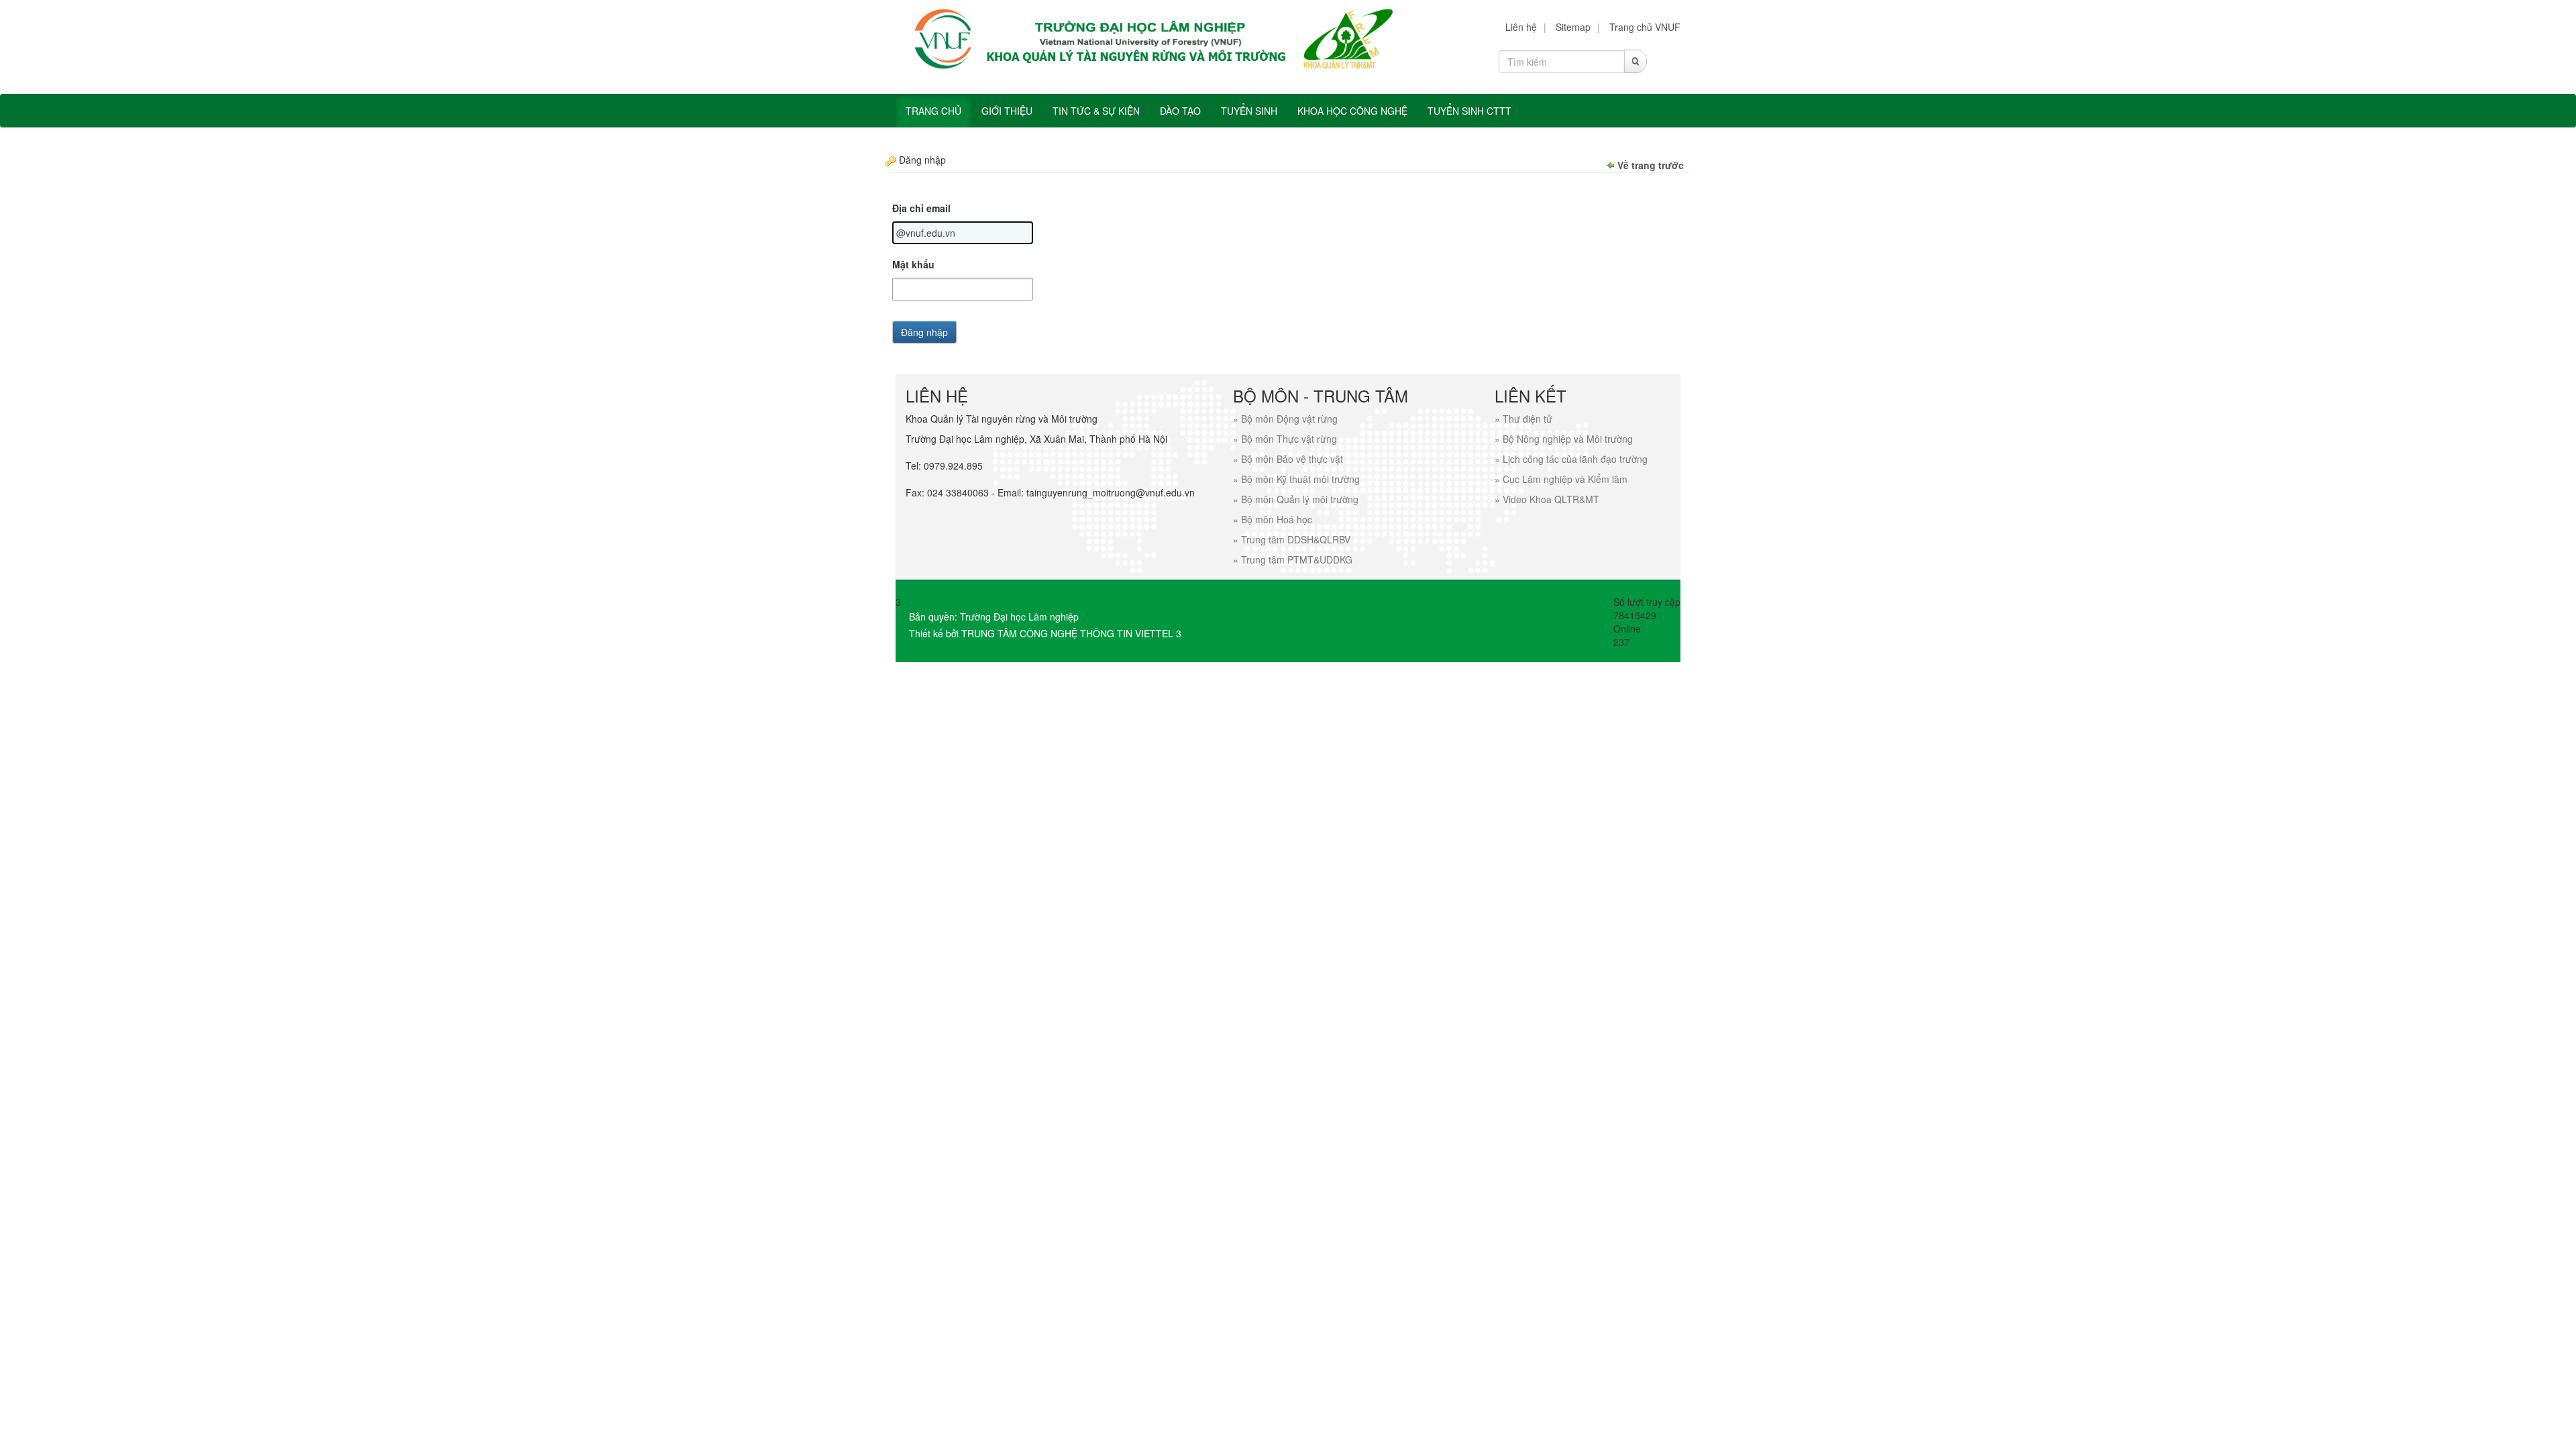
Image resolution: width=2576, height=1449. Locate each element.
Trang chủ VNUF (1645, 27)
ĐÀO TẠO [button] (1180, 111)
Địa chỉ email (921, 208)
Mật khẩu (913, 264)
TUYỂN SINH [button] (1249, 111)
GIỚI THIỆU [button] (1007, 111)
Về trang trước (1651, 165)
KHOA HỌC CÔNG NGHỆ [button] (1352, 111)
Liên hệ (1521, 27)
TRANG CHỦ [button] (933, 111)
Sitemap (1573, 27)
